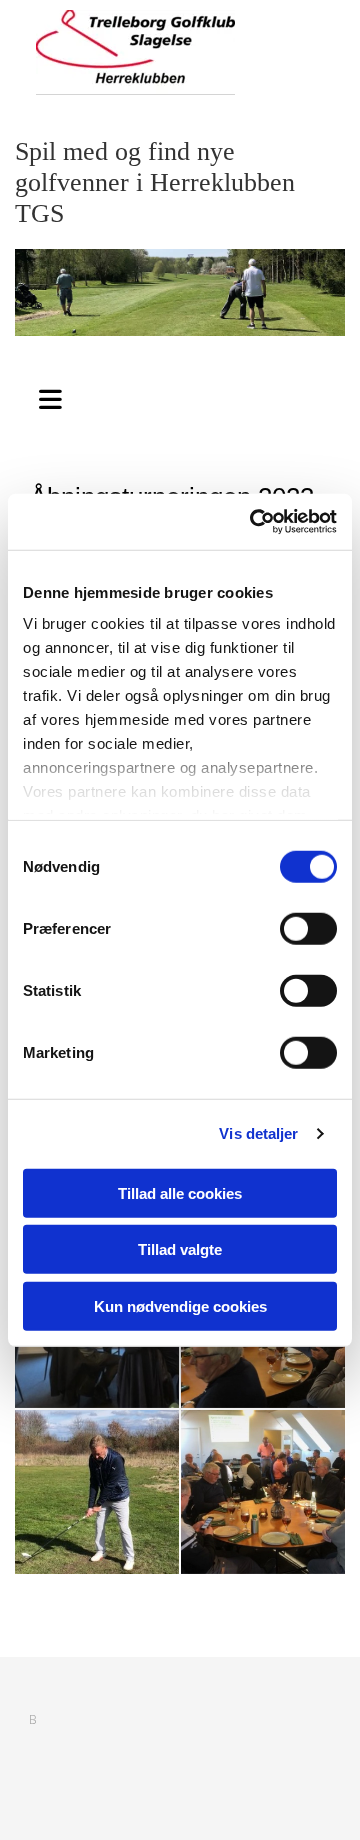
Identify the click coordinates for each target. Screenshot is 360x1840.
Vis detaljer (258, 1133)
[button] (50, 395)
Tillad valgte (180, 1249)
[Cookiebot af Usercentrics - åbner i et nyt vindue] (254, 522)
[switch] (308, 928)
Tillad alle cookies (180, 1192)
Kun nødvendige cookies (180, 1305)
